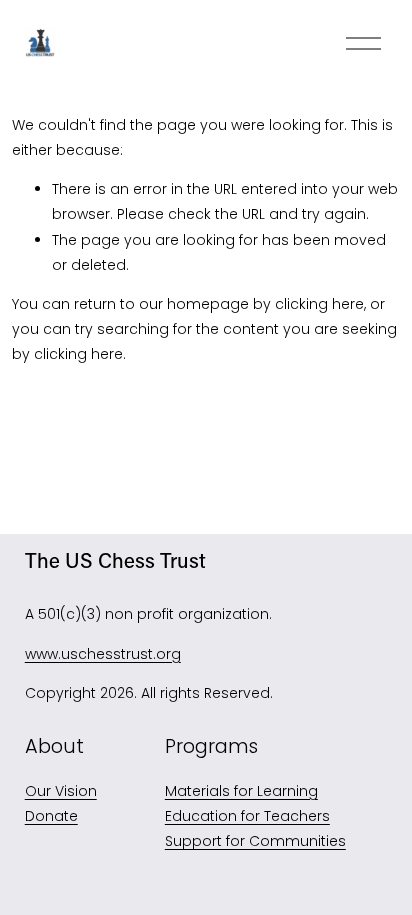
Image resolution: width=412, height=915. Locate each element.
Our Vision (61, 791)
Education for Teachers (247, 816)
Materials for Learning (241, 791)
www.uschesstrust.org (103, 654)
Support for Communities (255, 841)
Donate (51, 816)
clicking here (319, 304)
